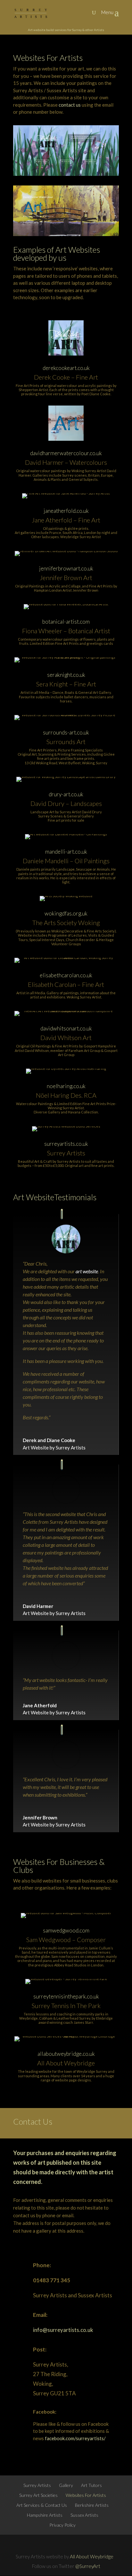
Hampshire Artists (45, 2515)
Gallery (66, 2485)
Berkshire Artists (92, 2505)
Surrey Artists (37, 2485)
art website (87, 1271)
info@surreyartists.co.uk (63, 2330)
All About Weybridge (92, 2556)
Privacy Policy (62, 2525)
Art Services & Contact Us (42, 2505)
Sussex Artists (84, 2515)
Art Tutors (91, 2485)
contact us (70, 105)
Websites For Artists (86, 2495)
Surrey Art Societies (38, 2495)
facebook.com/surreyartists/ (75, 2438)
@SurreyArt (88, 2566)
